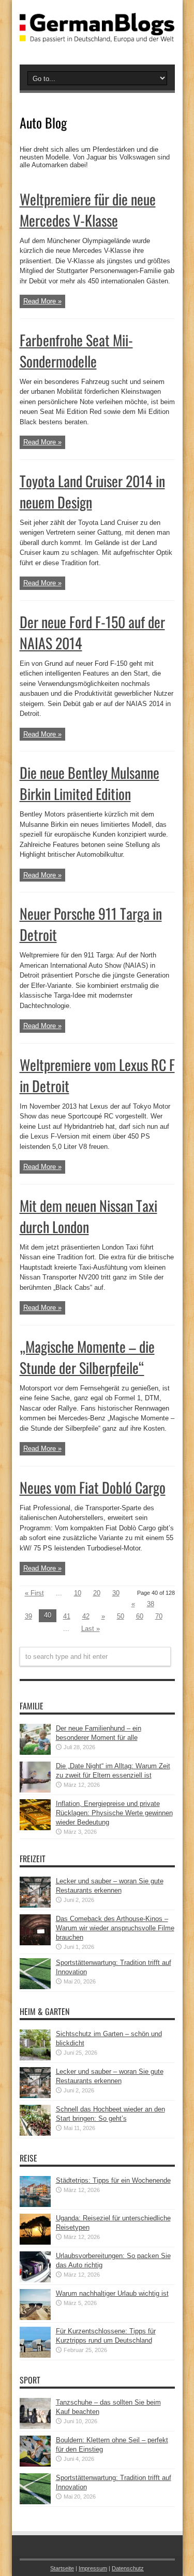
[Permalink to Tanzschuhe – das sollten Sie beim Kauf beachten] (35, 2427)
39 (28, 1616)
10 (78, 1593)
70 (159, 1616)
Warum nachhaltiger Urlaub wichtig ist (112, 2293)
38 (151, 1604)
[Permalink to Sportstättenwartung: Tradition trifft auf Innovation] (35, 1987)
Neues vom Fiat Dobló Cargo (93, 1487)
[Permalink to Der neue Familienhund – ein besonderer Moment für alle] (35, 1753)
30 (116, 1593)
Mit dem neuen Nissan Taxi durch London (88, 1216)
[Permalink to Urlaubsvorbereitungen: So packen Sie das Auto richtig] (35, 2280)
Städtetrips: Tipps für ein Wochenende (113, 2180)
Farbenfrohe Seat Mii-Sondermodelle (76, 350)
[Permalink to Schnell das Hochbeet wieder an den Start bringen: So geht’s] (35, 2133)
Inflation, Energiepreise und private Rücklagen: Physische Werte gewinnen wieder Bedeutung (114, 1813)
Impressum (93, 2568)
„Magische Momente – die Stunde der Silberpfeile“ (87, 1357)
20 (97, 1593)
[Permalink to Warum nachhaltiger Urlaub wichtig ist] (35, 2318)
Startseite (62, 2568)
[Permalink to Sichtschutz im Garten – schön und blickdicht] (35, 2058)
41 (67, 1616)
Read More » (42, 301)
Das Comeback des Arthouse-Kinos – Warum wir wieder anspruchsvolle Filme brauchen (115, 1928)
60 (140, 1616)
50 (121, 1616)
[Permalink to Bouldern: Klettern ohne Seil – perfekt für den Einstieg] (35, 2464)
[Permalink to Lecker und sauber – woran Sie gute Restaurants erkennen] (35, 1905)
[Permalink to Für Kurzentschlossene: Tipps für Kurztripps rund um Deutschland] (35, 2355)
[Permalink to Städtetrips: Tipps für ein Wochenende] (35, 2205)
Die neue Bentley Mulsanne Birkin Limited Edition (89, 783)
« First (34, 1593)
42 (86, 1616)
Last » (91, 1629)
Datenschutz (128, 2568)
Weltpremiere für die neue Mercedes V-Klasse (88, 210)
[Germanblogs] (97, 35)
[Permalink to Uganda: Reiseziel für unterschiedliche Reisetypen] (35, 2242)
